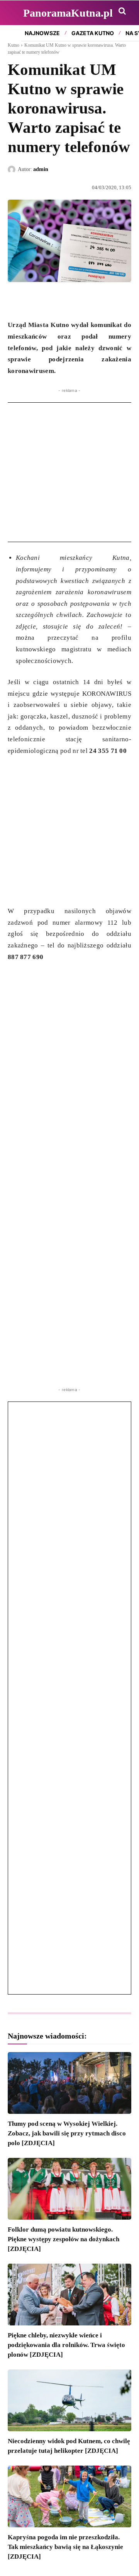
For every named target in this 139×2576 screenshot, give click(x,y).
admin (41, 169)
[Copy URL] (86, 300)
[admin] (13, 169)
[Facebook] (15, 300)
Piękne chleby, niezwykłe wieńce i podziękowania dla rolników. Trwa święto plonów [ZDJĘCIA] (66, 2345)
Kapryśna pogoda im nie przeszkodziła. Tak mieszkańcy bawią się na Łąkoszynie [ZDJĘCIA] (65, 2547)
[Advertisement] (69, 472)
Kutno (14, 45)
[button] (122, 11)
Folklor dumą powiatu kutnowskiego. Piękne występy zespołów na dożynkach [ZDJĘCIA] (64, 2239)
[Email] (69, 300)
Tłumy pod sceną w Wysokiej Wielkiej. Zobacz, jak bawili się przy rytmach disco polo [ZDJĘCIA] (67, 2133)
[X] (33, 300)
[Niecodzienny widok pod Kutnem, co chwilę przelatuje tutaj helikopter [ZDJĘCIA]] (69, 2400)
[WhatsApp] (51, 300)
